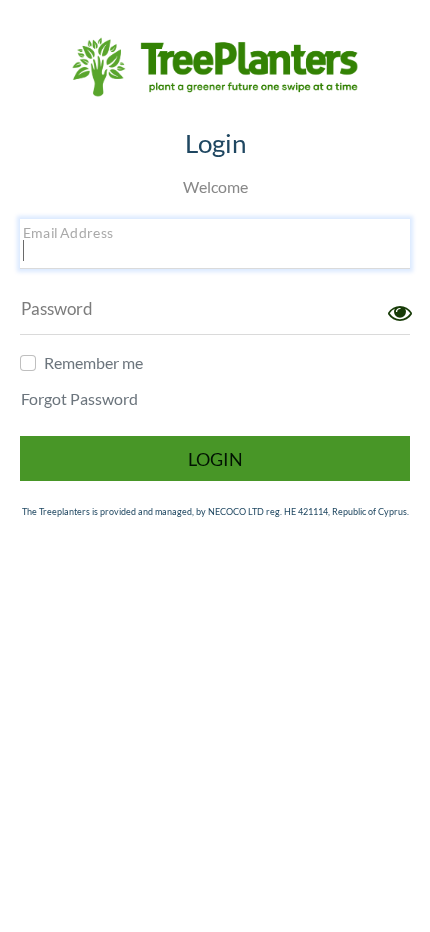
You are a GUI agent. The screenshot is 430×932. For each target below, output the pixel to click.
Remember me (93, 362)
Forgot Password (79, 398)
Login (215, 459)
